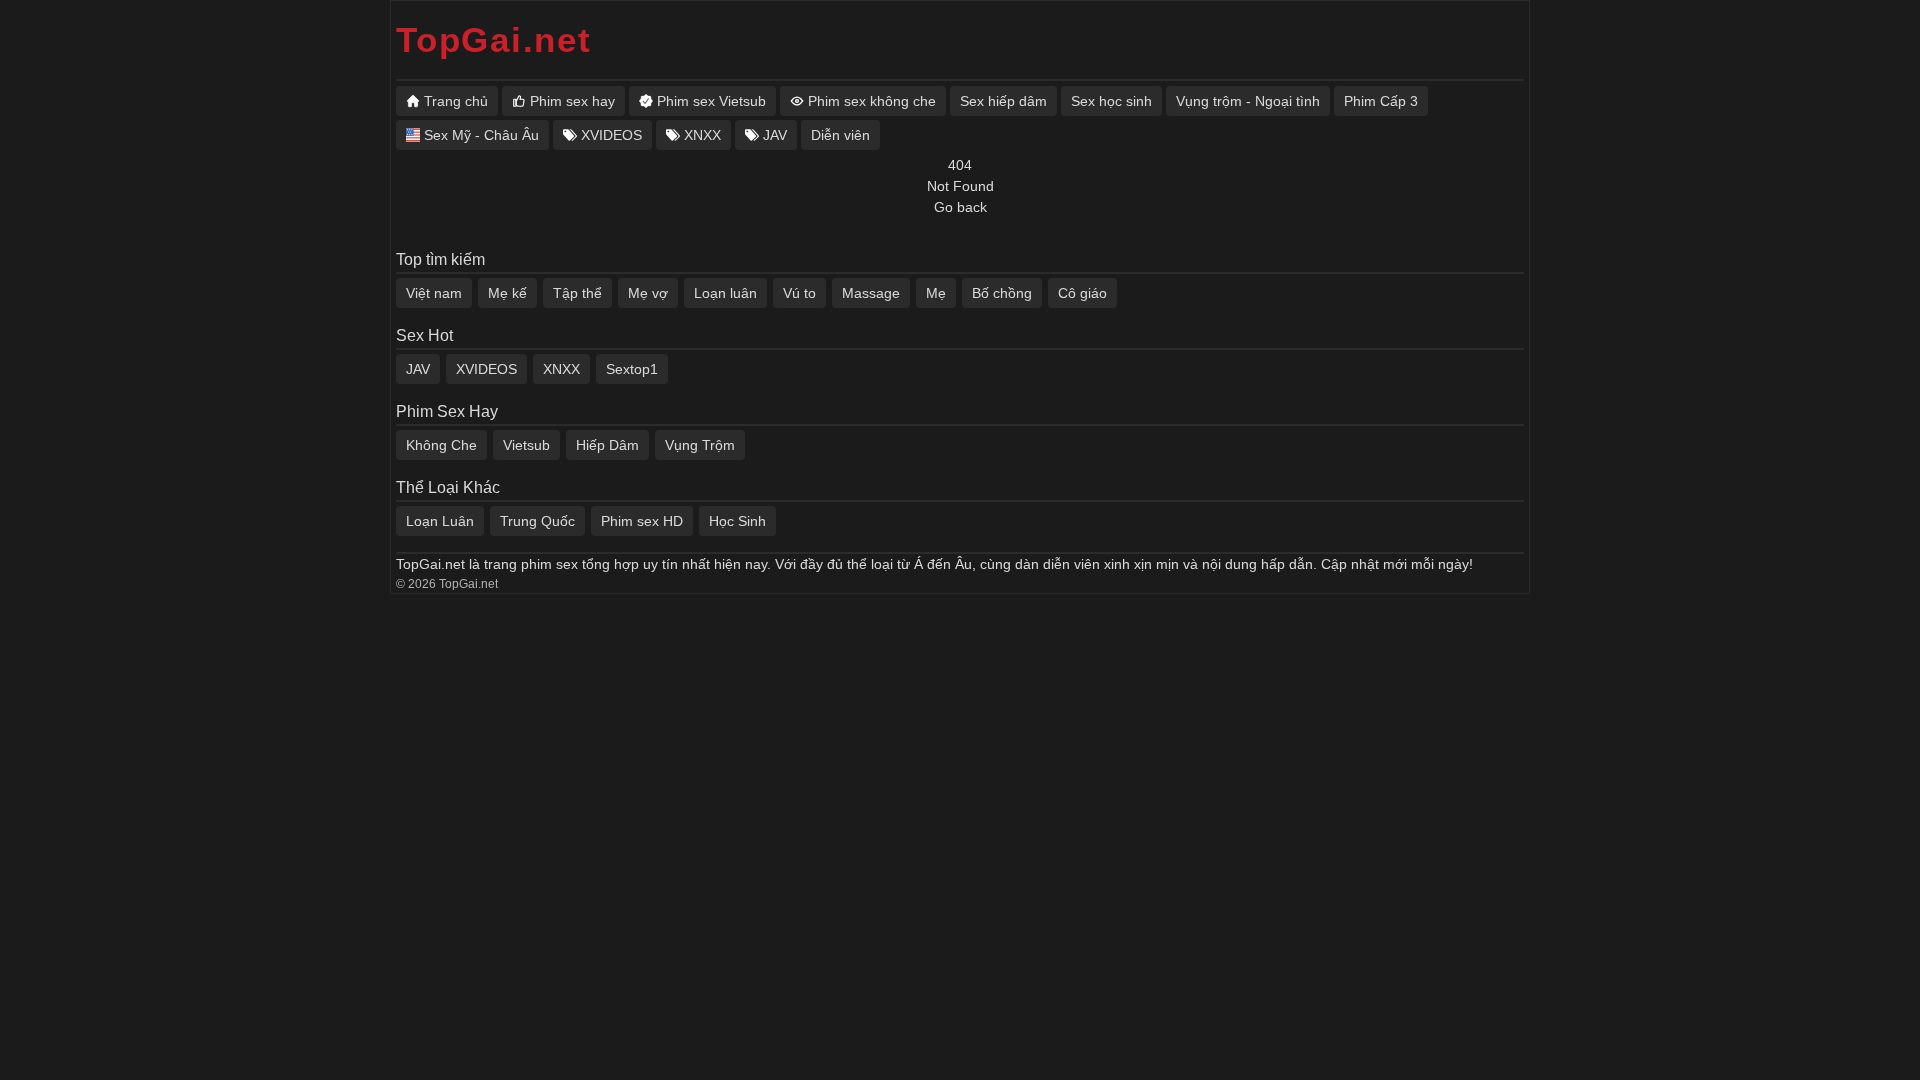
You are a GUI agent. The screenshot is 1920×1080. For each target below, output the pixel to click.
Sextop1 (632, 369)
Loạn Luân (440, 521)
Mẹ (936, 293)
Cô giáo (1082, 293)
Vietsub (526, 445)
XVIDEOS (486, 369)
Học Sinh (737, 521)
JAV (418, 369)
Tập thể (577, 293)
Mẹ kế (507, 293)
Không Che (441, 445)
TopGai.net (494, 39)
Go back (960, 207)
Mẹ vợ (648, 293)
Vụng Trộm (700, 445)
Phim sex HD (642, 521)
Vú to (799, 293)
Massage (871, 293)
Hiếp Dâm (607, 445)
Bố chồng (1002, 293)
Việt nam (434, 293)
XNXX (561, 369)
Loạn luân (725, 293)
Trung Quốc (537, 521)
